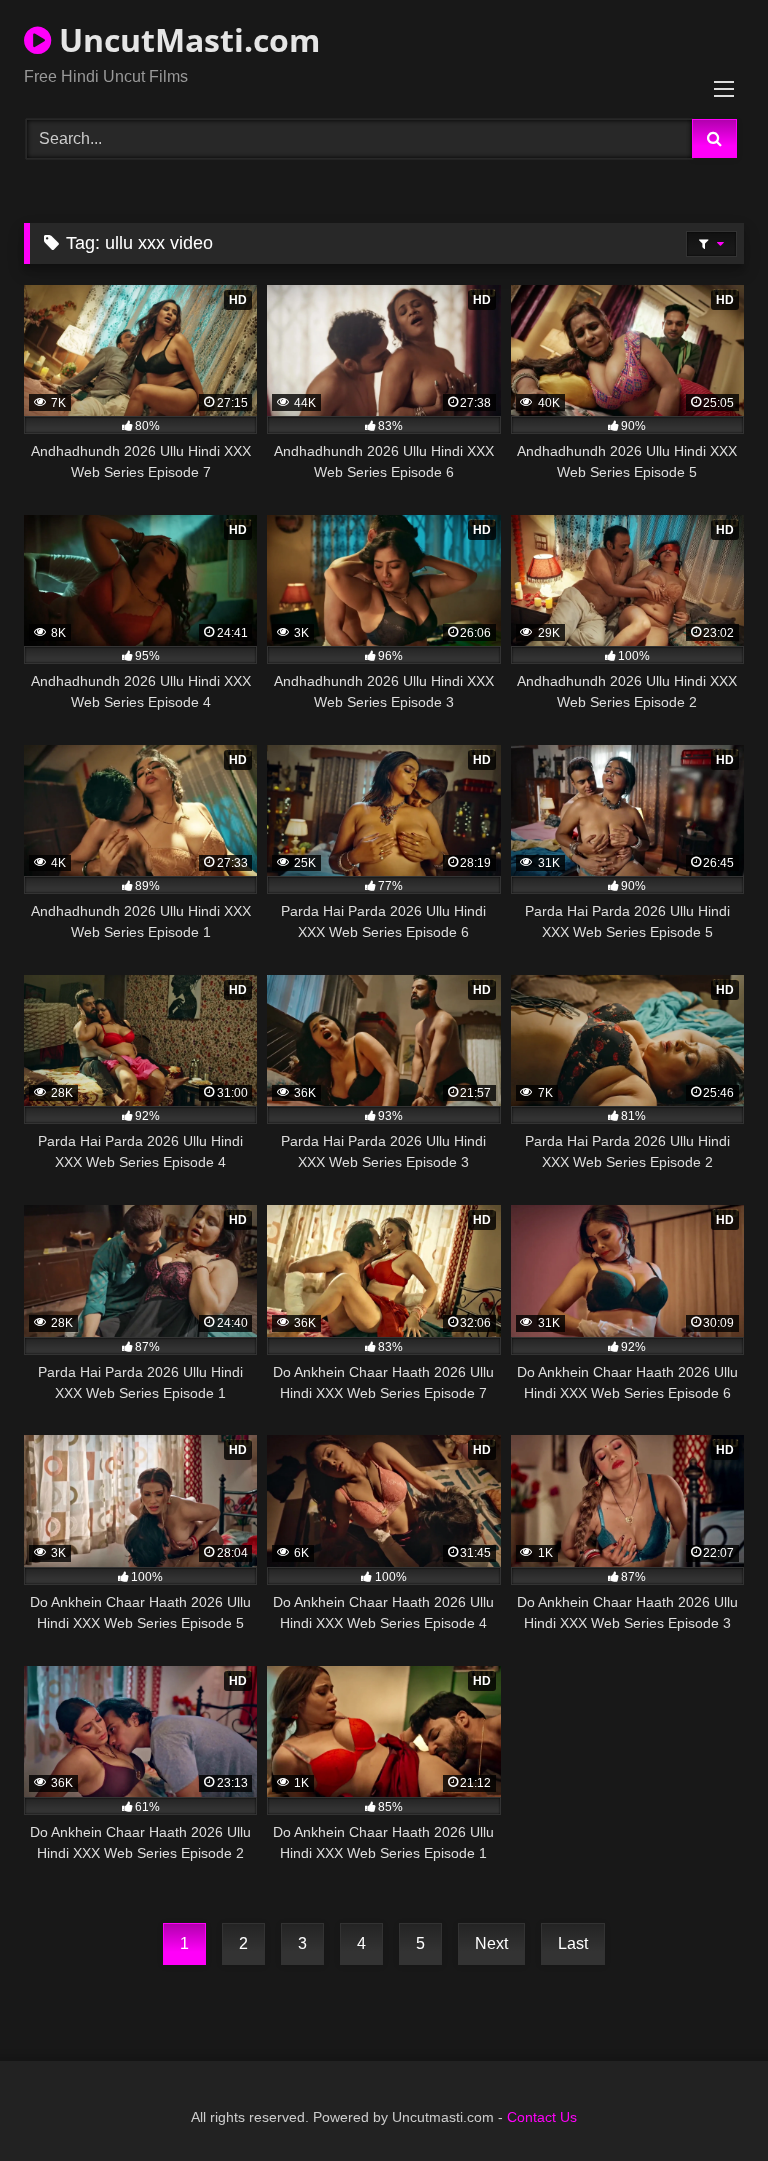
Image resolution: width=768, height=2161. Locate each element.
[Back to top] (706, 2101)
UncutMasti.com (185, 39)
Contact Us (542, 2117)
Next (491, 1943)
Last (573, 1943)
